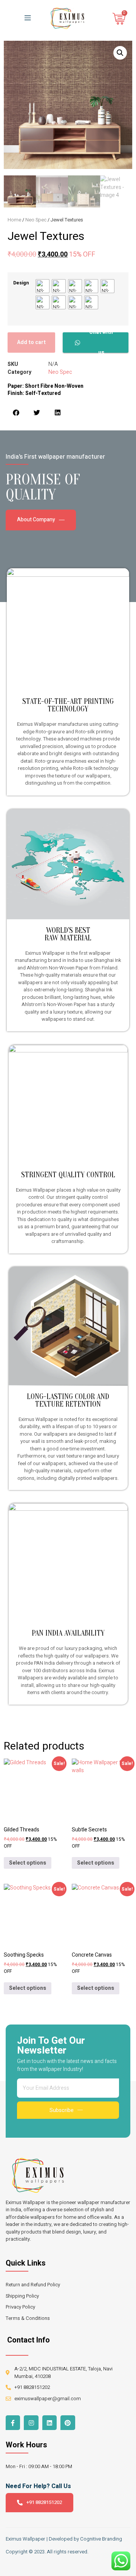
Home (14, 220)
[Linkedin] (49, 2422)
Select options (28, 1863)
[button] (120, 53)
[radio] (42, 286)
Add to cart (31, 342)
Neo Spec (36, 220)
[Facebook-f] (13, 2422)
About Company (36, 520)
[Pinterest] (68, 2422)
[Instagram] (31, 2422)
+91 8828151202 (44, 2502)
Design (21, 283)
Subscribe (62, 2110)
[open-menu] (26, 18)
